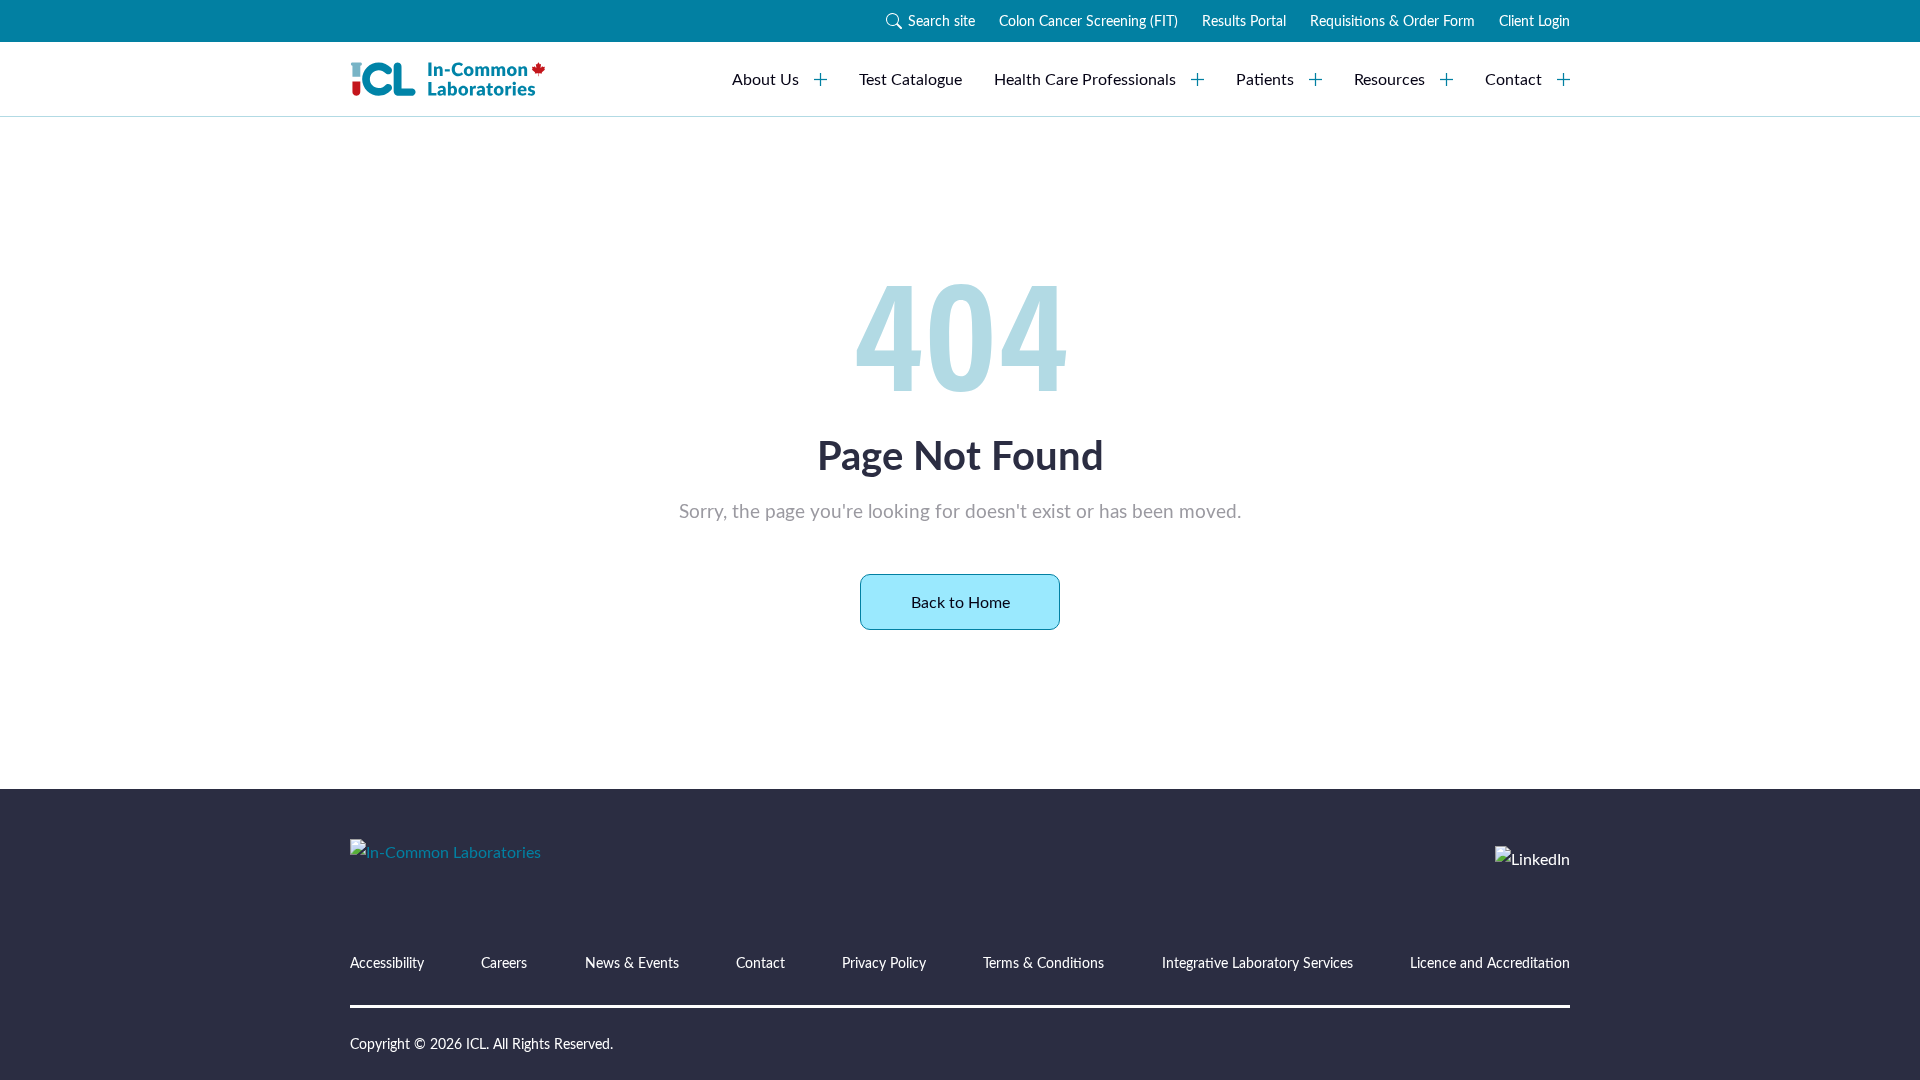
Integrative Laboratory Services (1257, 962)
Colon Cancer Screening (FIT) (1088, 20)
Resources (1389, 78)
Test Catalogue (910, 78)
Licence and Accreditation (1490, 962)
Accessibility (387, 962)
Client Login (1534, 20)
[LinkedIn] (1532, 859)
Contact (1513, 78)
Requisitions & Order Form (1392, 20)
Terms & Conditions (1043, 962)
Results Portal (1244, 20)
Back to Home (960, 601)
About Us (765, 78)
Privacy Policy (884, 962)
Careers (504, 962)
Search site (941, 20)
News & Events (632, 962)
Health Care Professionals (1085, 78)
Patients (1265, 78)
